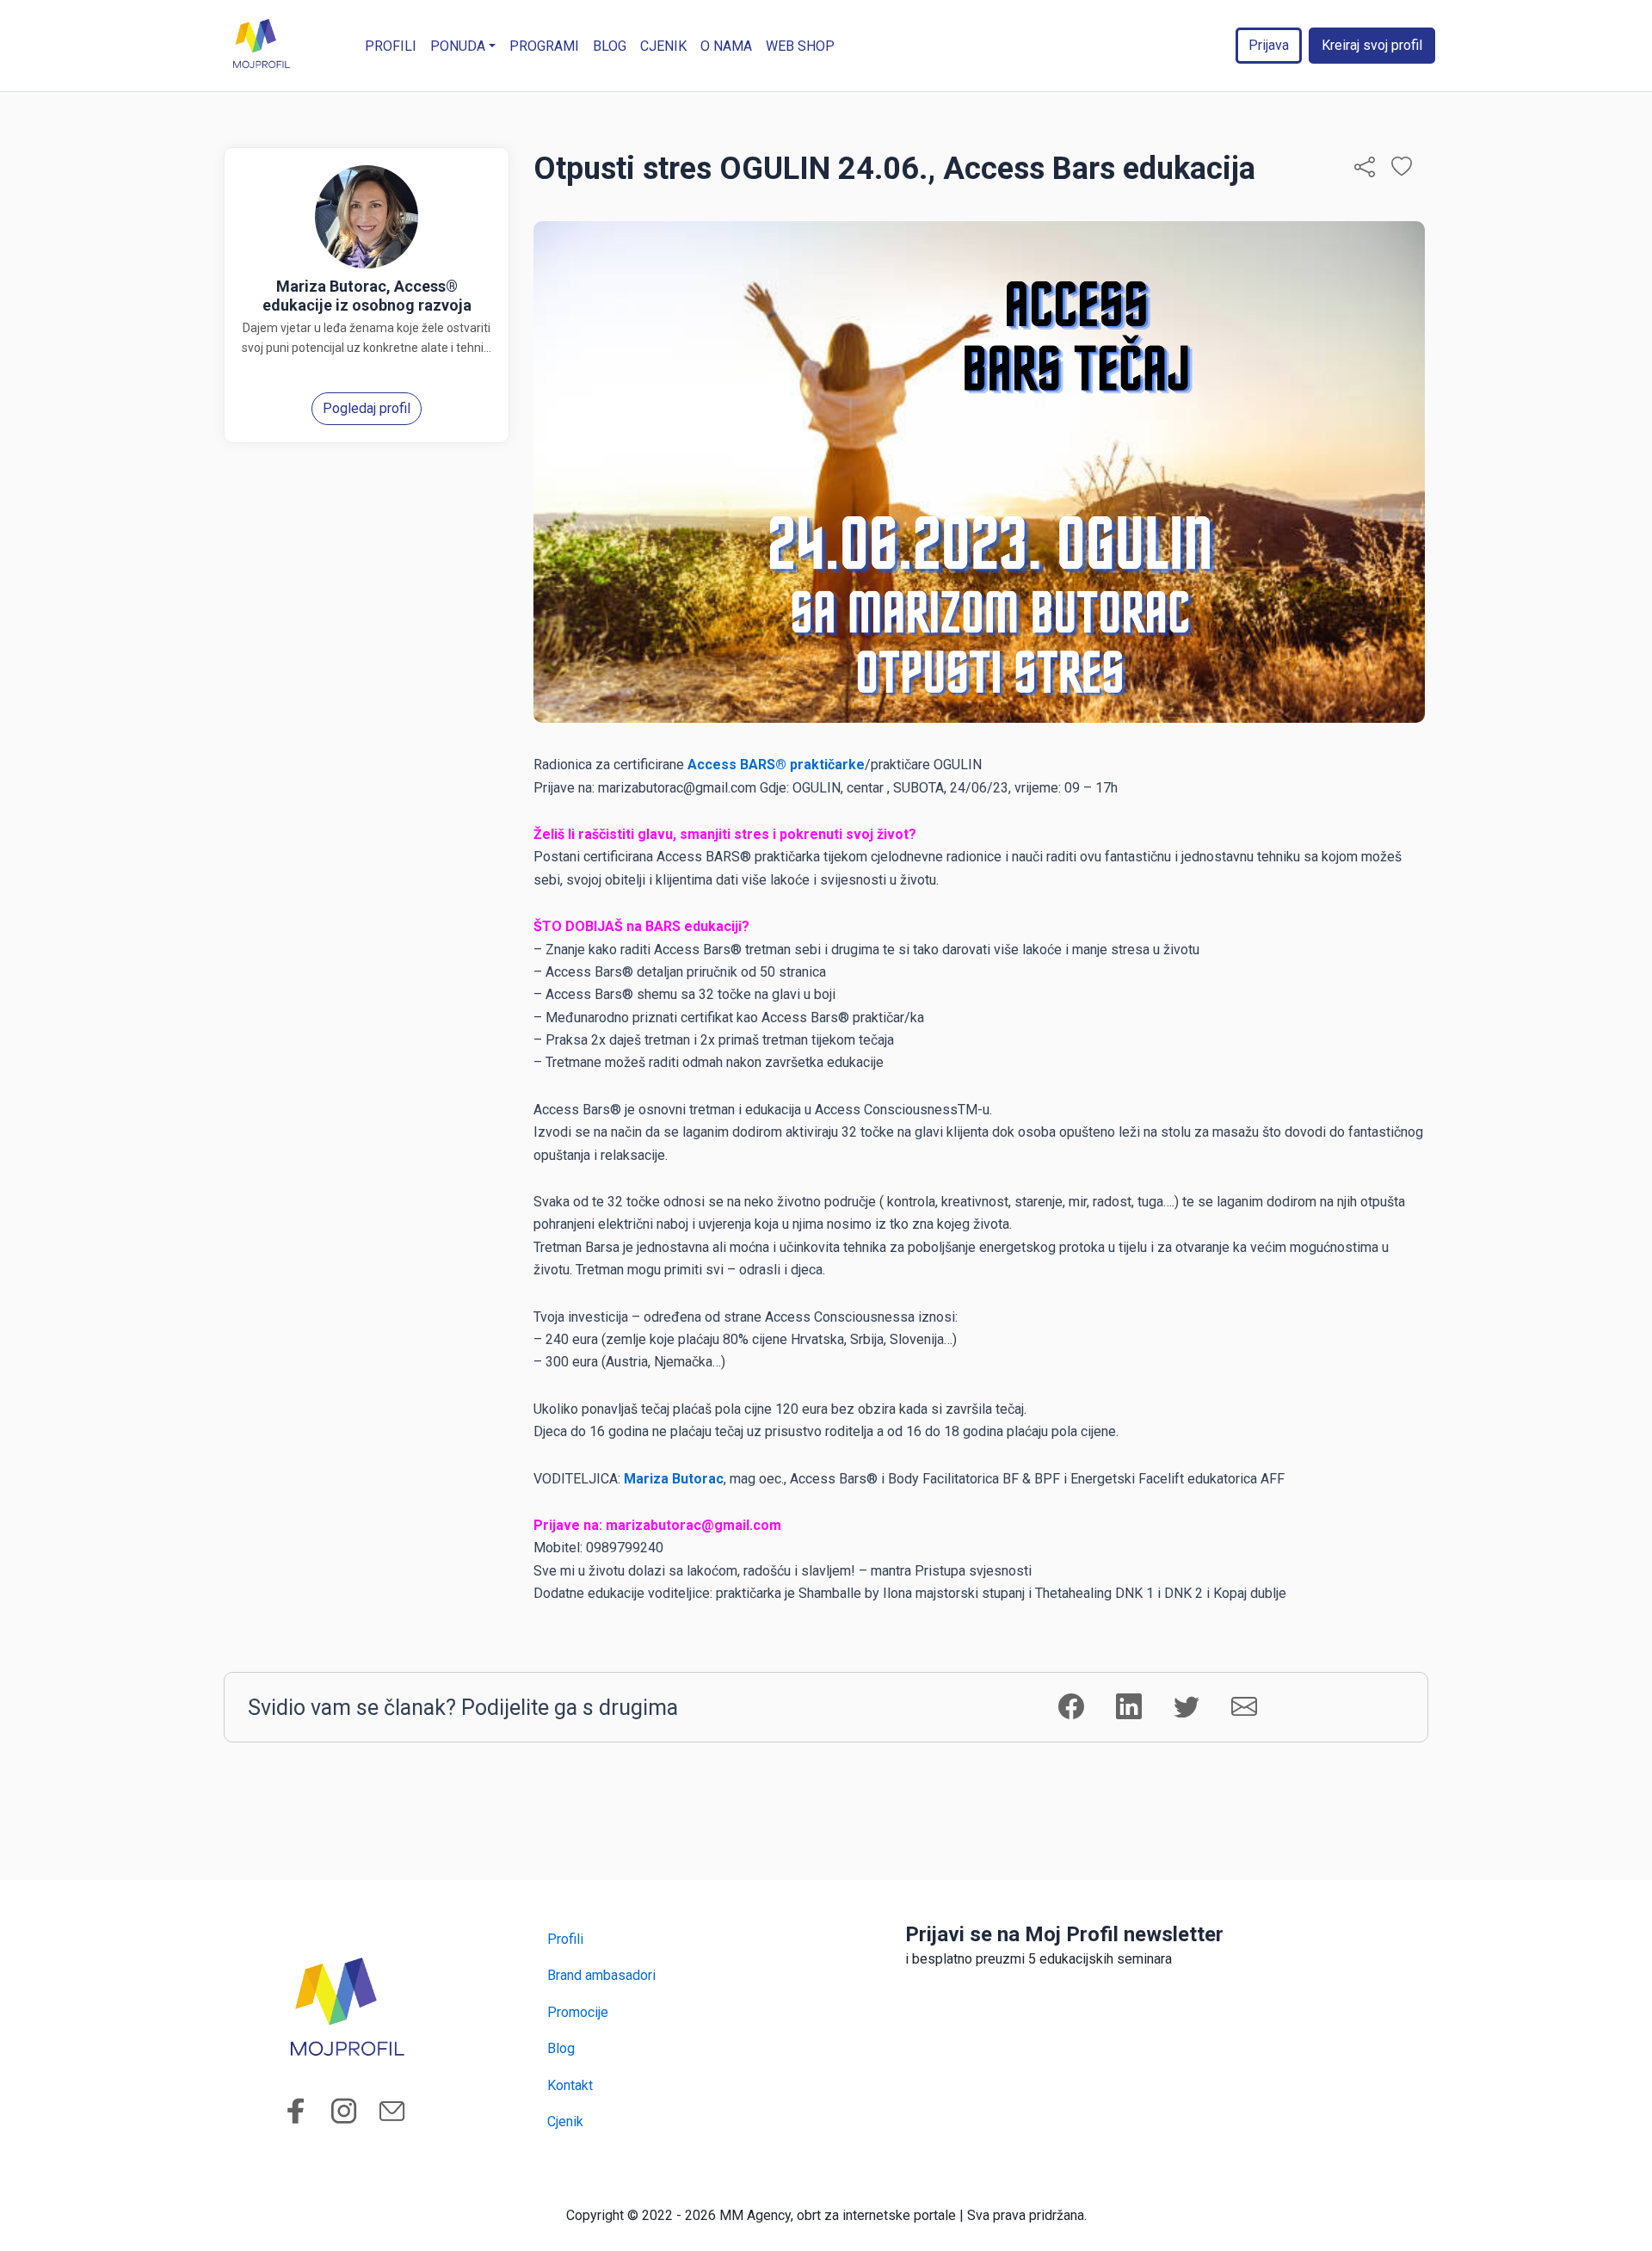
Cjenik (663, 46)
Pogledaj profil (367, 408)
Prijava (1269, 45)
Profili (391, 46)
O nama (726, 46)
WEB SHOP (800, 46)
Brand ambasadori (601, 1975)
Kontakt (570, 2085)
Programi (544, 46)
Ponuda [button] (458, 46)
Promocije (578, 2012)
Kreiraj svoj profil (1372, 45)
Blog (610, 46)
